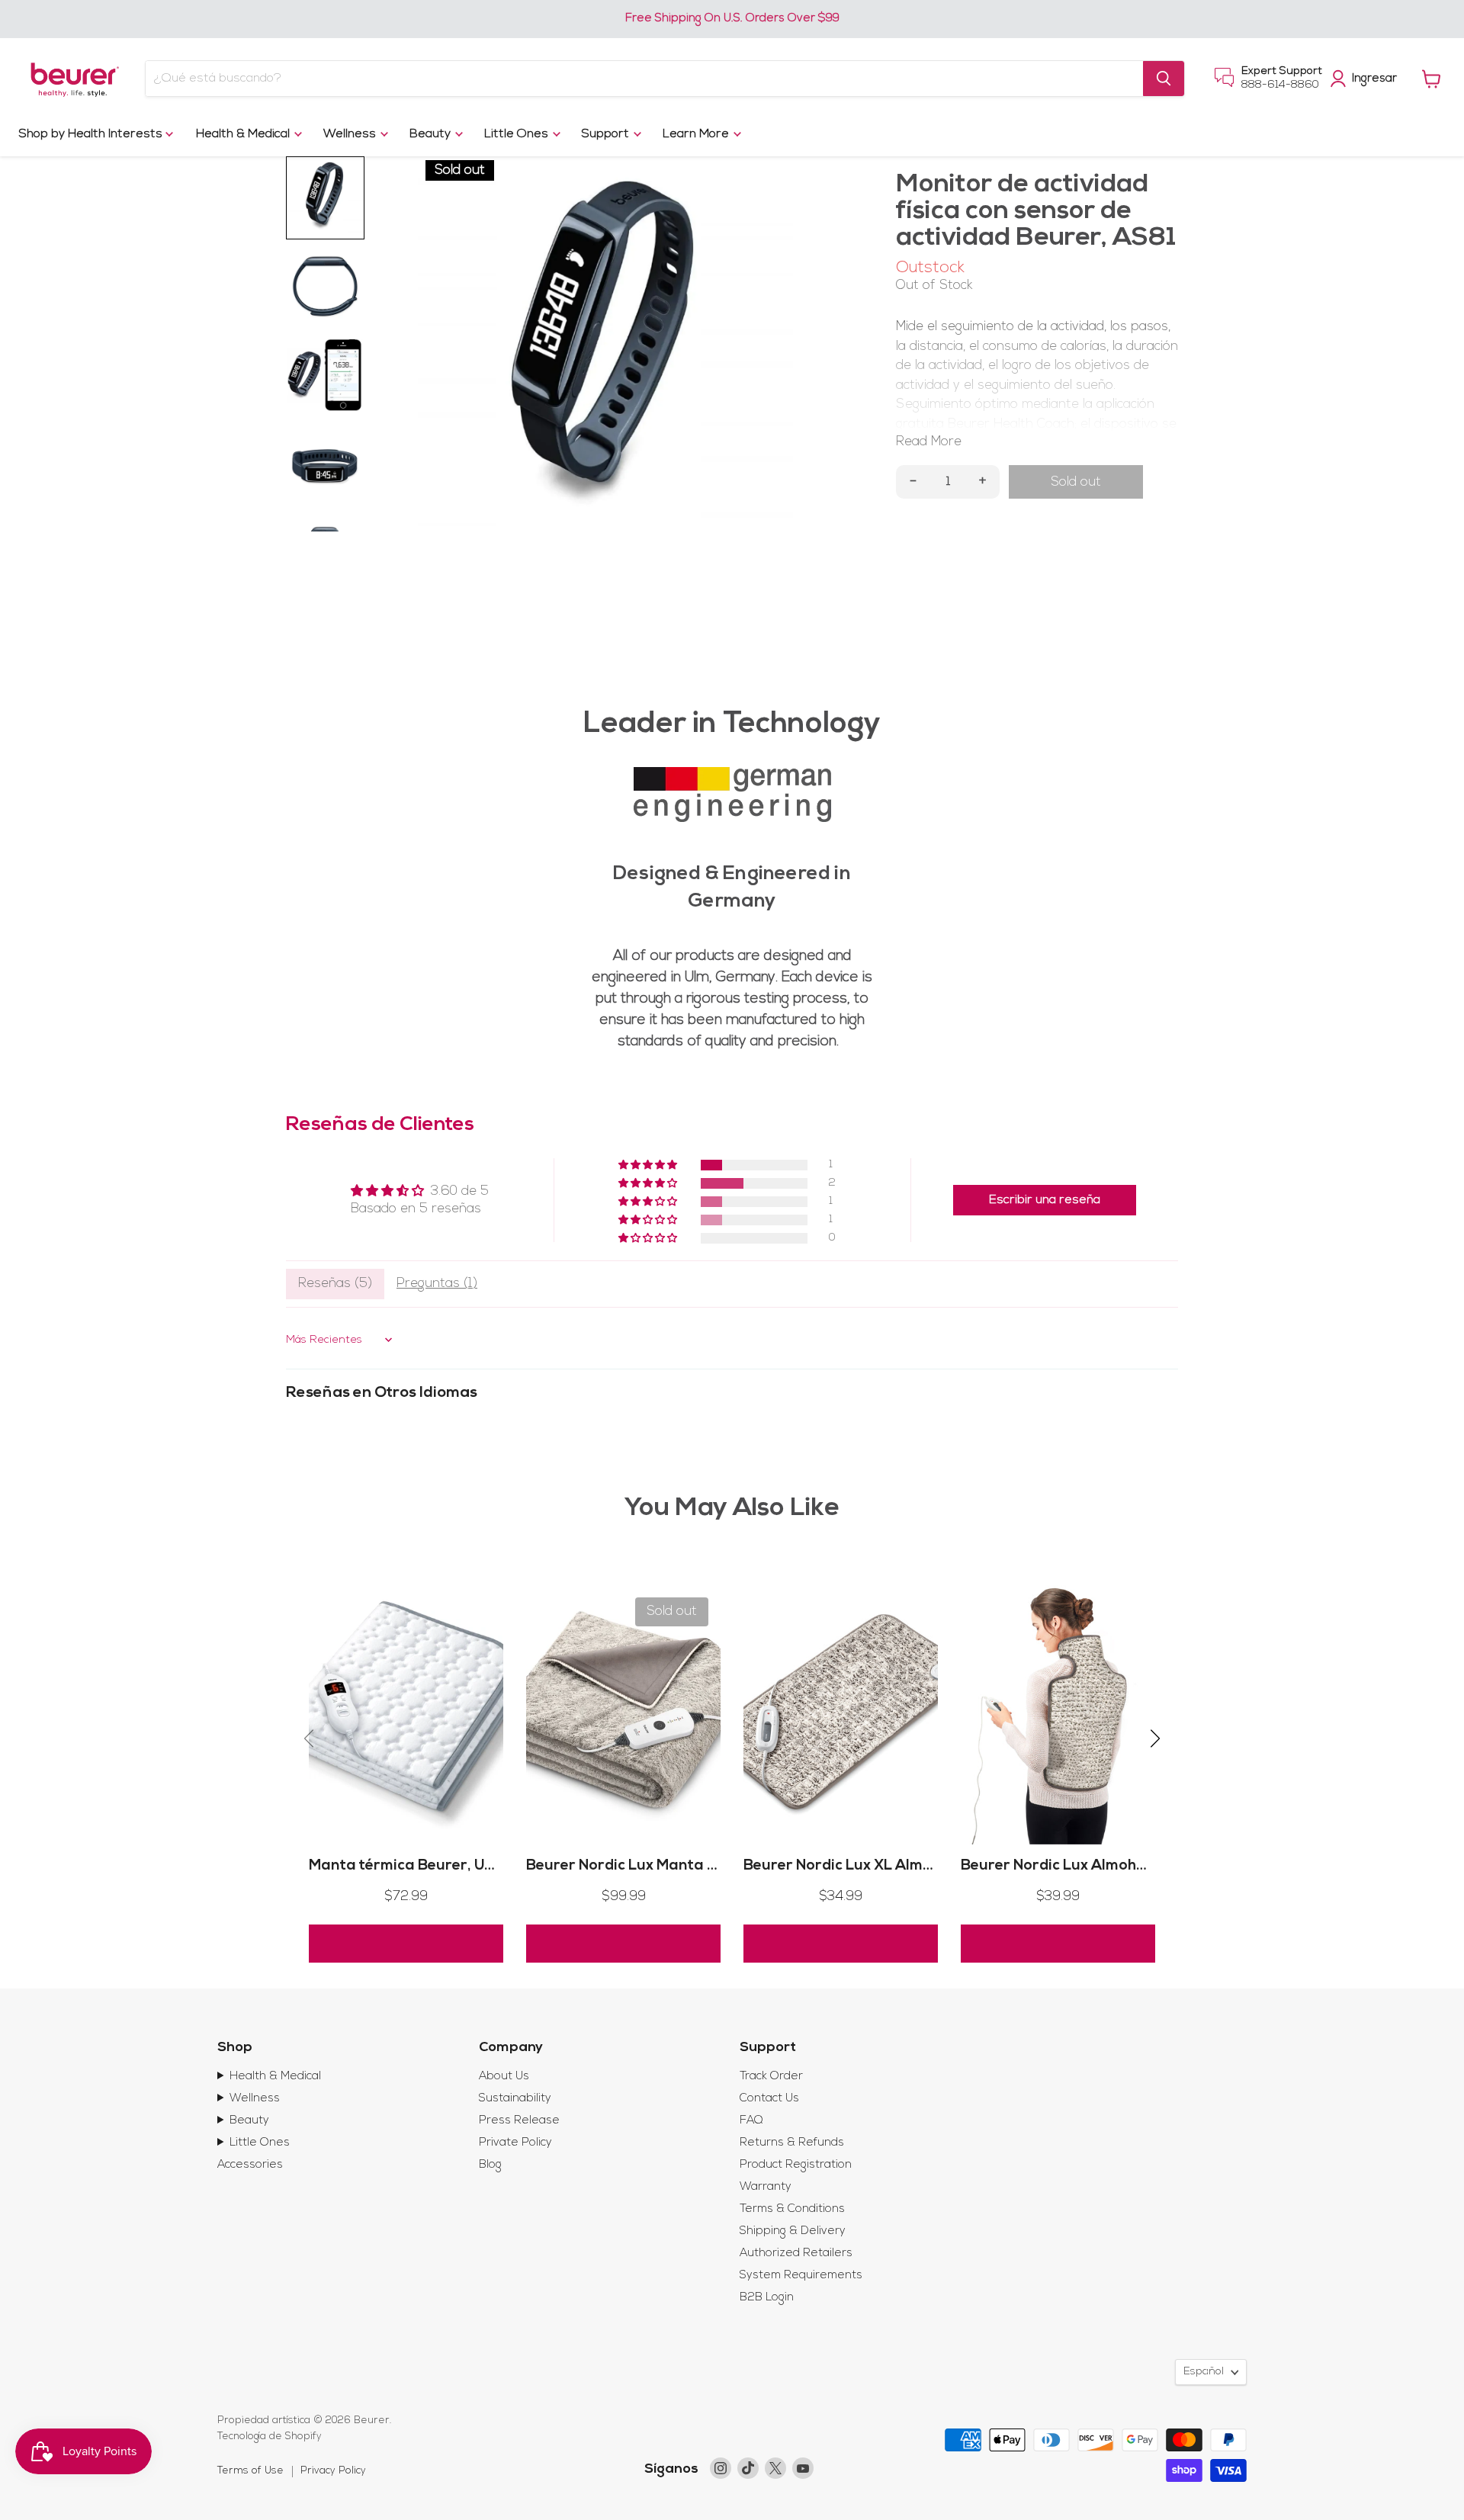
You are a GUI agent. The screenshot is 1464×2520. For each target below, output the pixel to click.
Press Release (519, 2121)
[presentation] (309, 1741)
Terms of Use (250, 2471)
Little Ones (518, 134)
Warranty (766, 2187)
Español (1204, 2372)
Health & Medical (244, 134)
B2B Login (767, 2298)
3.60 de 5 (460, 1191)
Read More (929, 442)
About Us (504, 2077)
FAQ (751, 2121)
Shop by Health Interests (92, 134)
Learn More (697, 134)
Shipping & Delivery (793, 2231)
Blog (490, 2165)
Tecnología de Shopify (270, 2437)
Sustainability (515, 2099)
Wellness (351, 134)
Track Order (771, 2077)
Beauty (432, 134)
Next (785, 346)
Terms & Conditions (792, 2209)
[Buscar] (1164, 79)
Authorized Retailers (796, 2254)
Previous (425, 346)
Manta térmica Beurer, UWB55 (419, 1866)
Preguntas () (437, 1284)
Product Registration (796, 2165)
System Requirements (801, 2276)
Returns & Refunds (792, 2143)
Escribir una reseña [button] (1045, 1200)
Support (607, 134)
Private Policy (515, 2143)
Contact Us (769, 2099)
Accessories (250, 2165)
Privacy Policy (333, 2471)
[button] (649, 1165)
